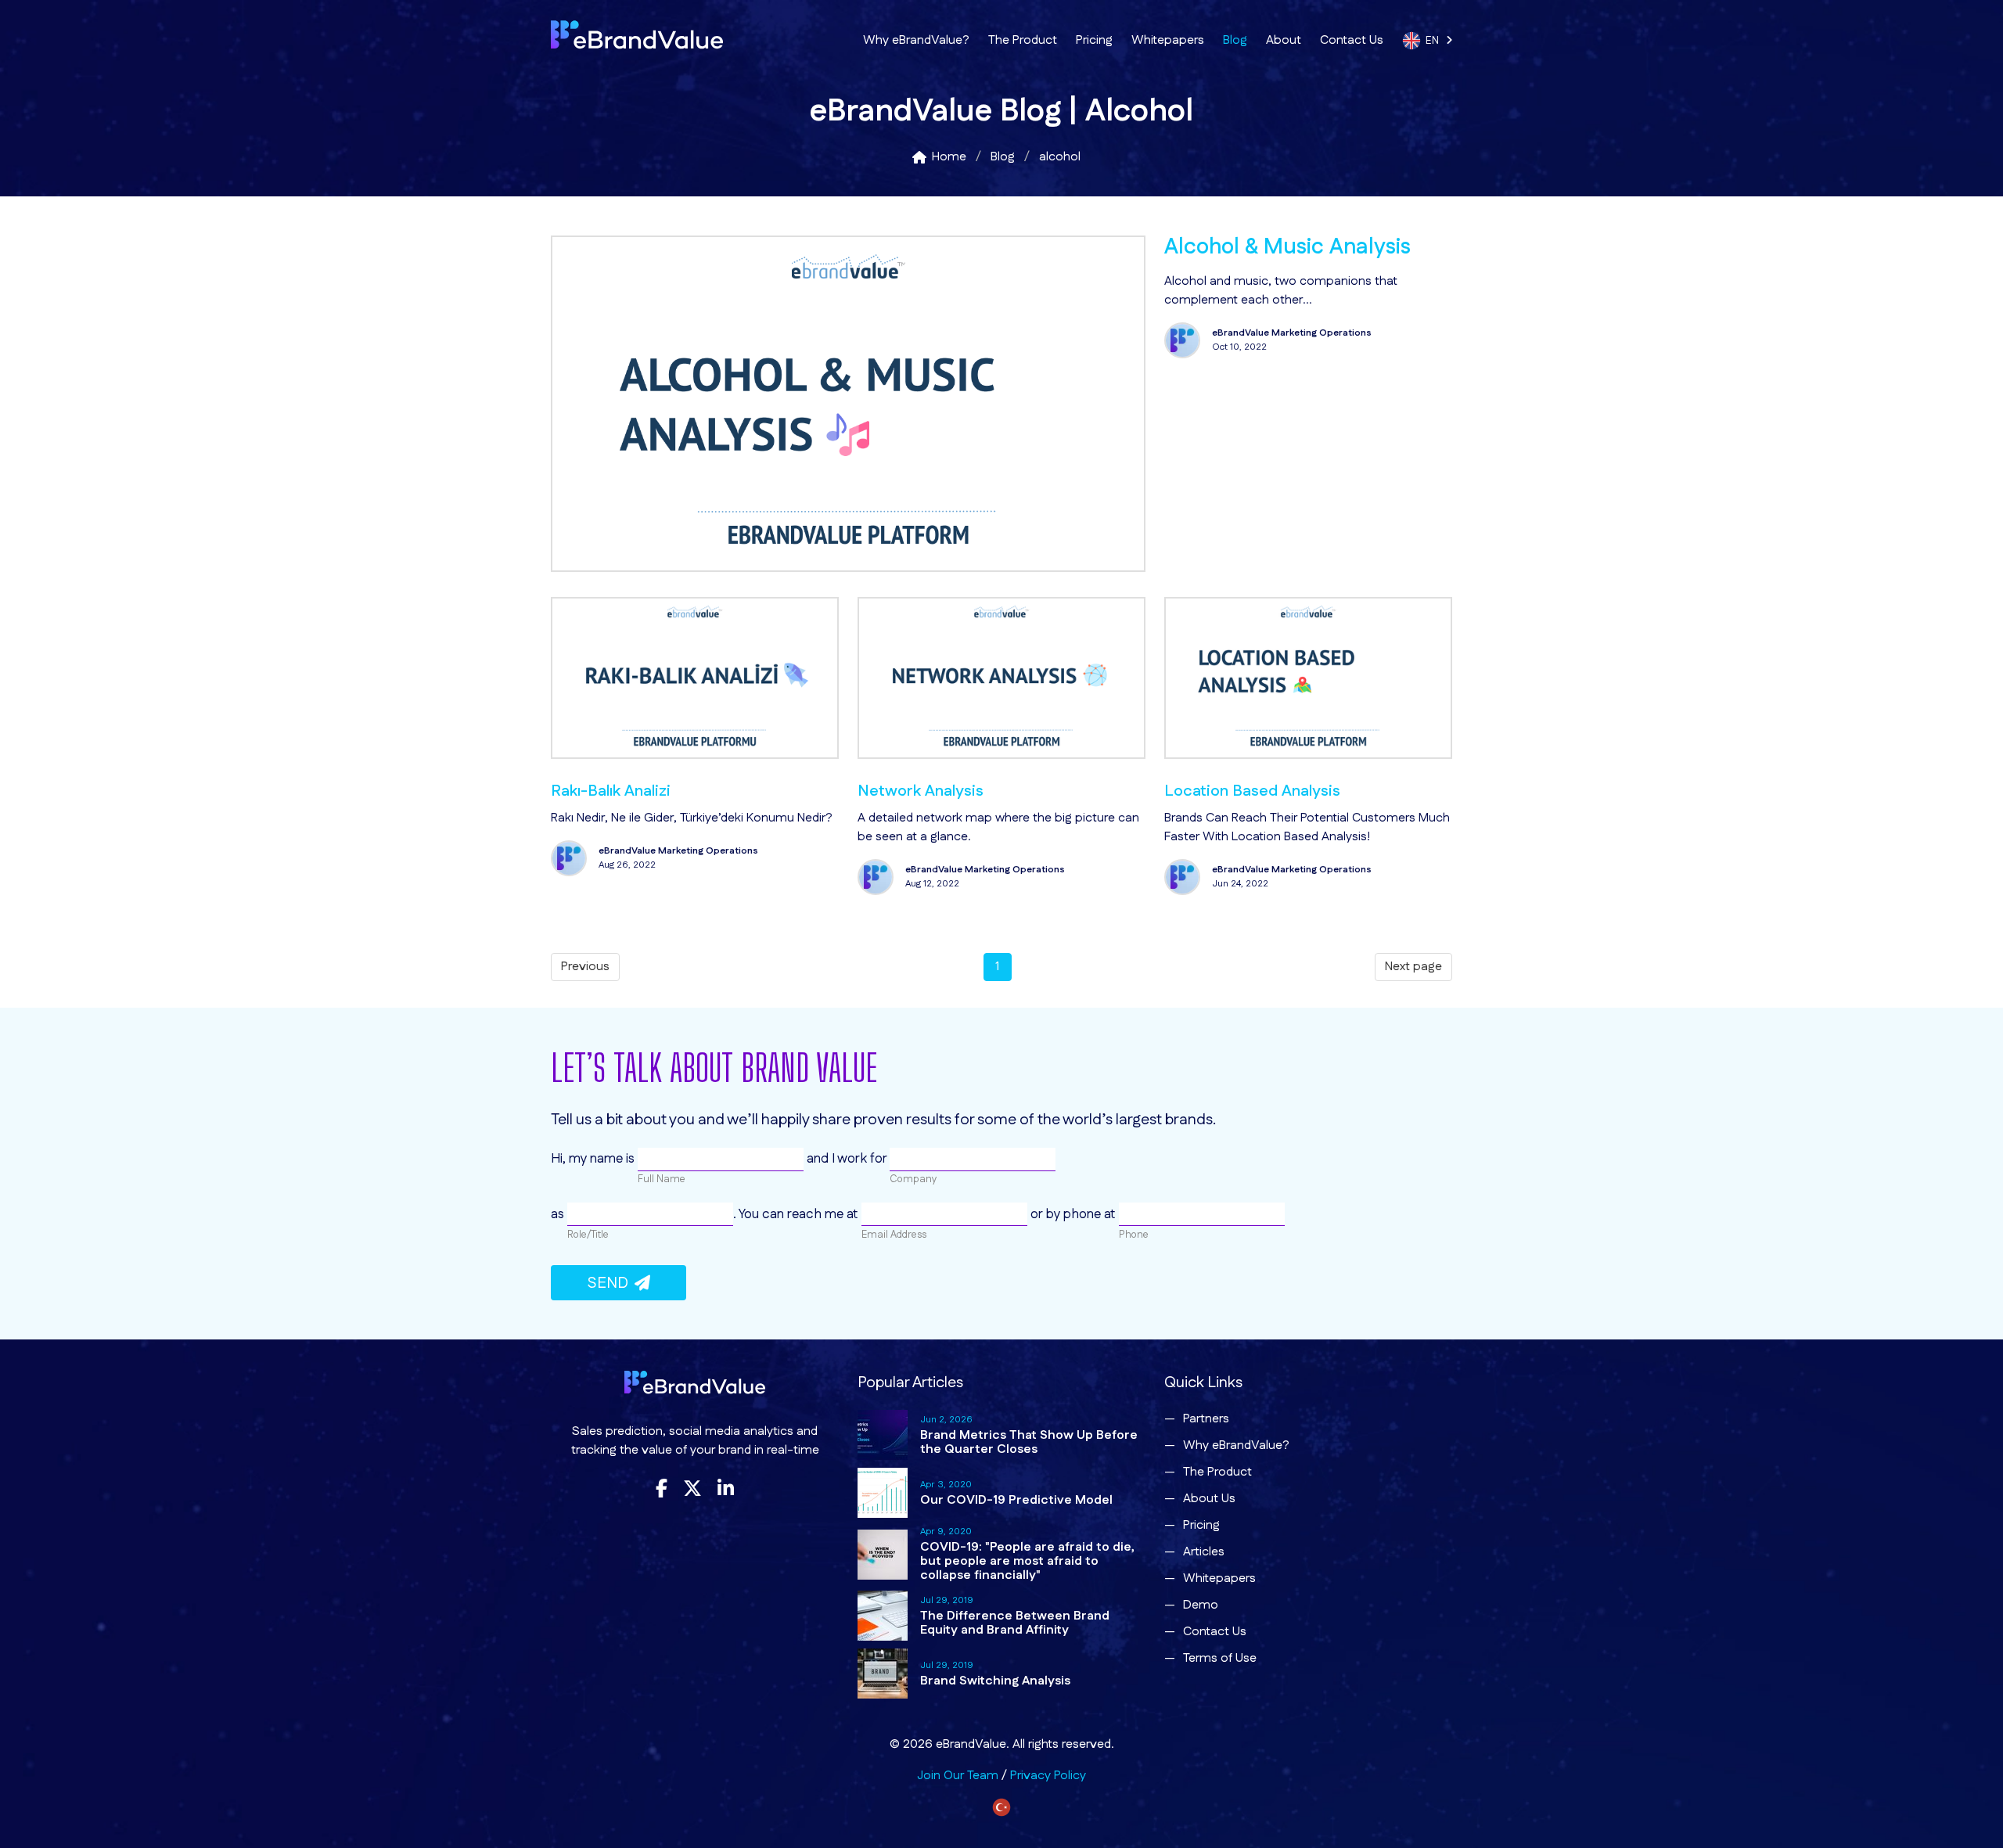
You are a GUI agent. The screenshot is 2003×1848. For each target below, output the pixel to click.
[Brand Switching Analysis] (883, 1674)
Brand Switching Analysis (995, 1681)
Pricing (1094, 40)
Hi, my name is (594, 1159)
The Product (1023, 40)
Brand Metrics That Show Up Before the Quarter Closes (1029, 1442)
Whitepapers (1168, 40)
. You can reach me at (797, 1214)
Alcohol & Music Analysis (1287, 247)
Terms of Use (1220, 1658)
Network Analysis (921, 791)
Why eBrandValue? (916, 40)
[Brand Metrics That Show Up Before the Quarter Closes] (883, 1435)
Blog (1235, 40)
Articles (1204, 1552)
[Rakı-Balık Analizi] (695, 755)
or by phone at (1073, 1214)
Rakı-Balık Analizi (611, 791)
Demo (1201, 1605)
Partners (1206, 1419)
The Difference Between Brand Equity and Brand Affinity (1015, 1623)
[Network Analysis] (1001, 755)
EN (1436, 41)
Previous (585, 967)
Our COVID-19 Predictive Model (1016, 1500)
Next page (1413, 967)
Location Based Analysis (1252, 791)
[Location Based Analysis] (1308, 755)
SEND (611, 1283)
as (559, 1214)
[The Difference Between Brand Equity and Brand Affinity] (883, 1616)
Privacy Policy (1048, 1776)
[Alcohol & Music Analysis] (848, 568)
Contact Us (1352, 40)
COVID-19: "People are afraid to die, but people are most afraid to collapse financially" (1027, 1561)
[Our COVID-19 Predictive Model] (883, 1493)
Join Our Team (958, 1776)
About (1284, 40)
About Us (1209, 1499)
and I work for (847, 1159)
